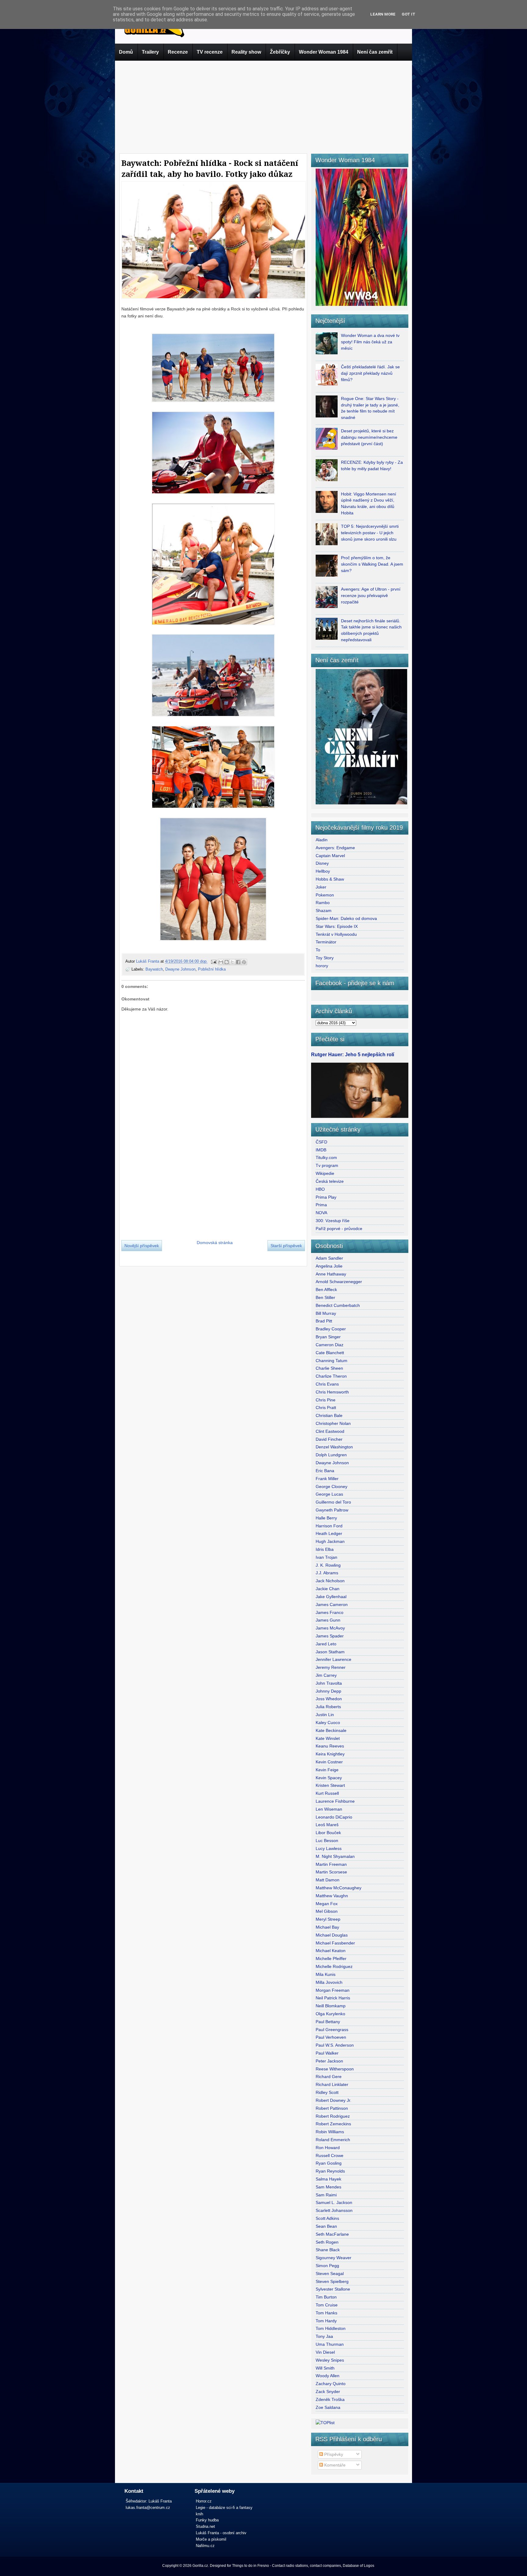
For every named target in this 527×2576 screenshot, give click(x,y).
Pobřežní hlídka (212, 969)
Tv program (327, 1165)
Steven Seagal (330, 2274)
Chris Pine (326, 1400)
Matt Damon (328, 1880)
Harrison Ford (329, 1526)
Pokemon (325, 895)
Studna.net (205, 2526)
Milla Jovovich (329, 1982)
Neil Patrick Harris (333, 1998)
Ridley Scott (327, 2092)
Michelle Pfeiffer (331, 1959)
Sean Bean (326, 2226)
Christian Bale (329, 1415)
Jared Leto (326, 1644)
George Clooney (332, 1487)
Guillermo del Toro (333, 1502)
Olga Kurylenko (330, 2014)
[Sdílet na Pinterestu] (244, 962)
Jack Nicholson (330, 1581)
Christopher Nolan (333, 1423)
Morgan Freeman (333, 1990)
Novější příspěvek (142, 1246)
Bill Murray (326, 1313)
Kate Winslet (328, 1738)
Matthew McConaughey (339, 1888)
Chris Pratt (326, 1408)
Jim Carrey (326, 1675)
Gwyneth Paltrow (332, 1510)
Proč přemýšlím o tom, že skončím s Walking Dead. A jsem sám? (372, 564)
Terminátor (326, 942)
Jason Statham (330, 1652)
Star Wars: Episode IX (337, 926)
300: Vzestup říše (333, 1221)
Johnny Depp (328, 1691)
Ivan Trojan (326, 1557)
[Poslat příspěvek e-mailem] (213, 961)
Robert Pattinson (332, 2108)
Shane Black (328, 2250)
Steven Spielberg (332, 2281)
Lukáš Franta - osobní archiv (221, 2533)
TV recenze (210, 52)
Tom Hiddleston (331, 2328)
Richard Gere (329, 2077)
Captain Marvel (330, 856)
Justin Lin (325, 1715)
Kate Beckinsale (331, 1730)
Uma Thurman (330, 2344)
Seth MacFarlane (332, 2234)
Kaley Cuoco (328, 1723)
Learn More (383, 14)
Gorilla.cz (200, 2566)
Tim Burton (326, 2297)
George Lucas (329, 1494)
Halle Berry (326, 1518)
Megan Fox (327, 1904)
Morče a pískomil (211, 2539)
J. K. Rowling (328, 1565)
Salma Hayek (328, 2179)
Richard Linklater (332, 2084)
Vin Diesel (325, 2352)
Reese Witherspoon (335, 2069)
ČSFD (321, 1142)
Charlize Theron (331, 1376)
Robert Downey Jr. (333, 2100)
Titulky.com (326, 1157)
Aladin (322, 840)
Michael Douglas (332, 1935)
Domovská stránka (215, 1243)
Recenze (178, 52)
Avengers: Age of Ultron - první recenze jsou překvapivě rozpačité (371, 596)
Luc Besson (327, 1841)
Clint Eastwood (330, 1431)
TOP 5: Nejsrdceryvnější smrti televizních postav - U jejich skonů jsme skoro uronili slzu (370, 533)
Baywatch (154, 969)
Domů (126, 52)
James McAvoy (330, 1628)
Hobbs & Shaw (330, 879)
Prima (321, 1205)
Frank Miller (327, 1479)
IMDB (321, 1150)
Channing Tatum (332, 1361)
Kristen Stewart (330, 1785)
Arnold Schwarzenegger (339, 1282)
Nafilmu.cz (205, 2546)
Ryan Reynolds (330, 2171)
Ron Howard (328, 2148)
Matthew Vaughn (332, 1896)
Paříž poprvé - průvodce (339, 1229)
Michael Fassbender (335, 1943)
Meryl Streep (328, 1919)
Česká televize (330, 1181)
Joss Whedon (329, 1699)
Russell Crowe (330, 2156)
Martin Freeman (331, 1864)
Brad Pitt (324, 1321)
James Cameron (332, 1605)
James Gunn (328, 1620)
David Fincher (329, 1439)
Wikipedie (325, 1173)
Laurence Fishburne (335, 1801)
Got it (409, 14)
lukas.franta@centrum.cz (148, 2508)
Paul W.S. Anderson (335, 2045)
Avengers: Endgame (335, 848)
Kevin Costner (329, 1762)
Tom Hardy (326, 2321)
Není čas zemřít (375, 52)
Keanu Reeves (330, 1746)
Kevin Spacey (329, 1778)
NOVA (321, 1213)
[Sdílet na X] (232, 962)
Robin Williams (330, 2132)
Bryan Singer (328, 1337)
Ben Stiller (325, 1297)
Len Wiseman (329, 1809)
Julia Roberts (328, 1707)
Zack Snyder (328, 2392)
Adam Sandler (329, 1258)
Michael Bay (327, 1927)
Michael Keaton (331, 1951)
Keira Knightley (330, 1754)
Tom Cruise (327, 2305)
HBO (320, 1189)
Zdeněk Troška (330, 2399)
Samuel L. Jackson (334, 2202)
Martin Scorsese (331, 1872)
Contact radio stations (290, 2566)
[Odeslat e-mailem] (221, 962)
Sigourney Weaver (333, 2258)
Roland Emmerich (333, 2140)
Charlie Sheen (329, 1368)
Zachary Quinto (331, 2384)
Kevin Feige (327, 1770)
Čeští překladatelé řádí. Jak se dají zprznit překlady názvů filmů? (370, 373)
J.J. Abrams (327, 1573)
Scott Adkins (327, 2218)
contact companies (325, 2566)
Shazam (324, 911)
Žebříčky (280, 52)
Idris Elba (325, 1549)
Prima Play (326, 1197)
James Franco (330, 1612)
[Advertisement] (263, 106)
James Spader (330, 1636)
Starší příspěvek (286, 1246)
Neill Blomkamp (331, 2006)
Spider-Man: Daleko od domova (346, 918)
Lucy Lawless (329, 1848)
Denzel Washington (334, 1447)
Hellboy (323, 871)
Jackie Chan (328, 1589)
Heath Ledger (329, 1533)
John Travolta (329, 1683)
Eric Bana (325, 1471)
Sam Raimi (326, 2195)
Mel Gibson (327, 1911)
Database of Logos (359, 2566)
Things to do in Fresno (251, 2566)
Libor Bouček (328, 1833)
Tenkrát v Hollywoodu (336, 934)
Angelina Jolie (329, 1266)
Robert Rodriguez (333, 2116)
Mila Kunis (326, 1974)
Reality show (246, 52)
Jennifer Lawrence (333, 1659)
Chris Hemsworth (332, 1392)
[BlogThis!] (227, 962)
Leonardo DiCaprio (334, 1817)
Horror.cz (204, 2501)
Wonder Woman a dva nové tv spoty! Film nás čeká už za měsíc (370, 342)
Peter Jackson (329, 2061)
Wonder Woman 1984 (324, 52)
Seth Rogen (327, 2242)
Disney (322, 863)
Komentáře (334, 2465)
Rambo (323, 903)
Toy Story (325, 958)
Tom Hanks (326, 2313)
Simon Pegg (327, 2266)
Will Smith (325, 2368)
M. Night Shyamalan (335, 1856)
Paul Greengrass (332, 2030)
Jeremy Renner (331, 1667)
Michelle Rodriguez (334, 1966)
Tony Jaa (324, 2336)
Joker (321, 887)
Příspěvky (333, 2454)
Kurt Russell (327, 1793)
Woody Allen (328, 2376)
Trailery (150, 52)
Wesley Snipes (330, 2360)
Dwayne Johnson (180, 969)
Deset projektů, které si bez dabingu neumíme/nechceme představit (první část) (369, 437)
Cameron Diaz (330, 1345)
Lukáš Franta (148, 961)
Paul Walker (327, 2053)
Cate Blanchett (330, 1353)
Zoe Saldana (328, 2407)
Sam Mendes (328, 2187)
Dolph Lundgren (331, 1455)
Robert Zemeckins (333, 2124)
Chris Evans (327, 1384)
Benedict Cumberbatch (338, 1305)
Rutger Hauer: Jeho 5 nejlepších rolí (353, 1054)
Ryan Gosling (329, 2163)
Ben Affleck (326, 1290)
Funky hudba (207, 2520)
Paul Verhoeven (331, 2037)
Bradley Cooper (331, 1329)
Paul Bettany (328, 2022)
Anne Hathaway (331, 1274)
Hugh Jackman (330, 1541)
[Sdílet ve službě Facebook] (238, 962)
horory (322, 966)
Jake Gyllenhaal (331, 1597)
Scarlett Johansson (334, 2210)
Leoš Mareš (327, 1825)
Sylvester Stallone (333, 2289)
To (318, 950)
